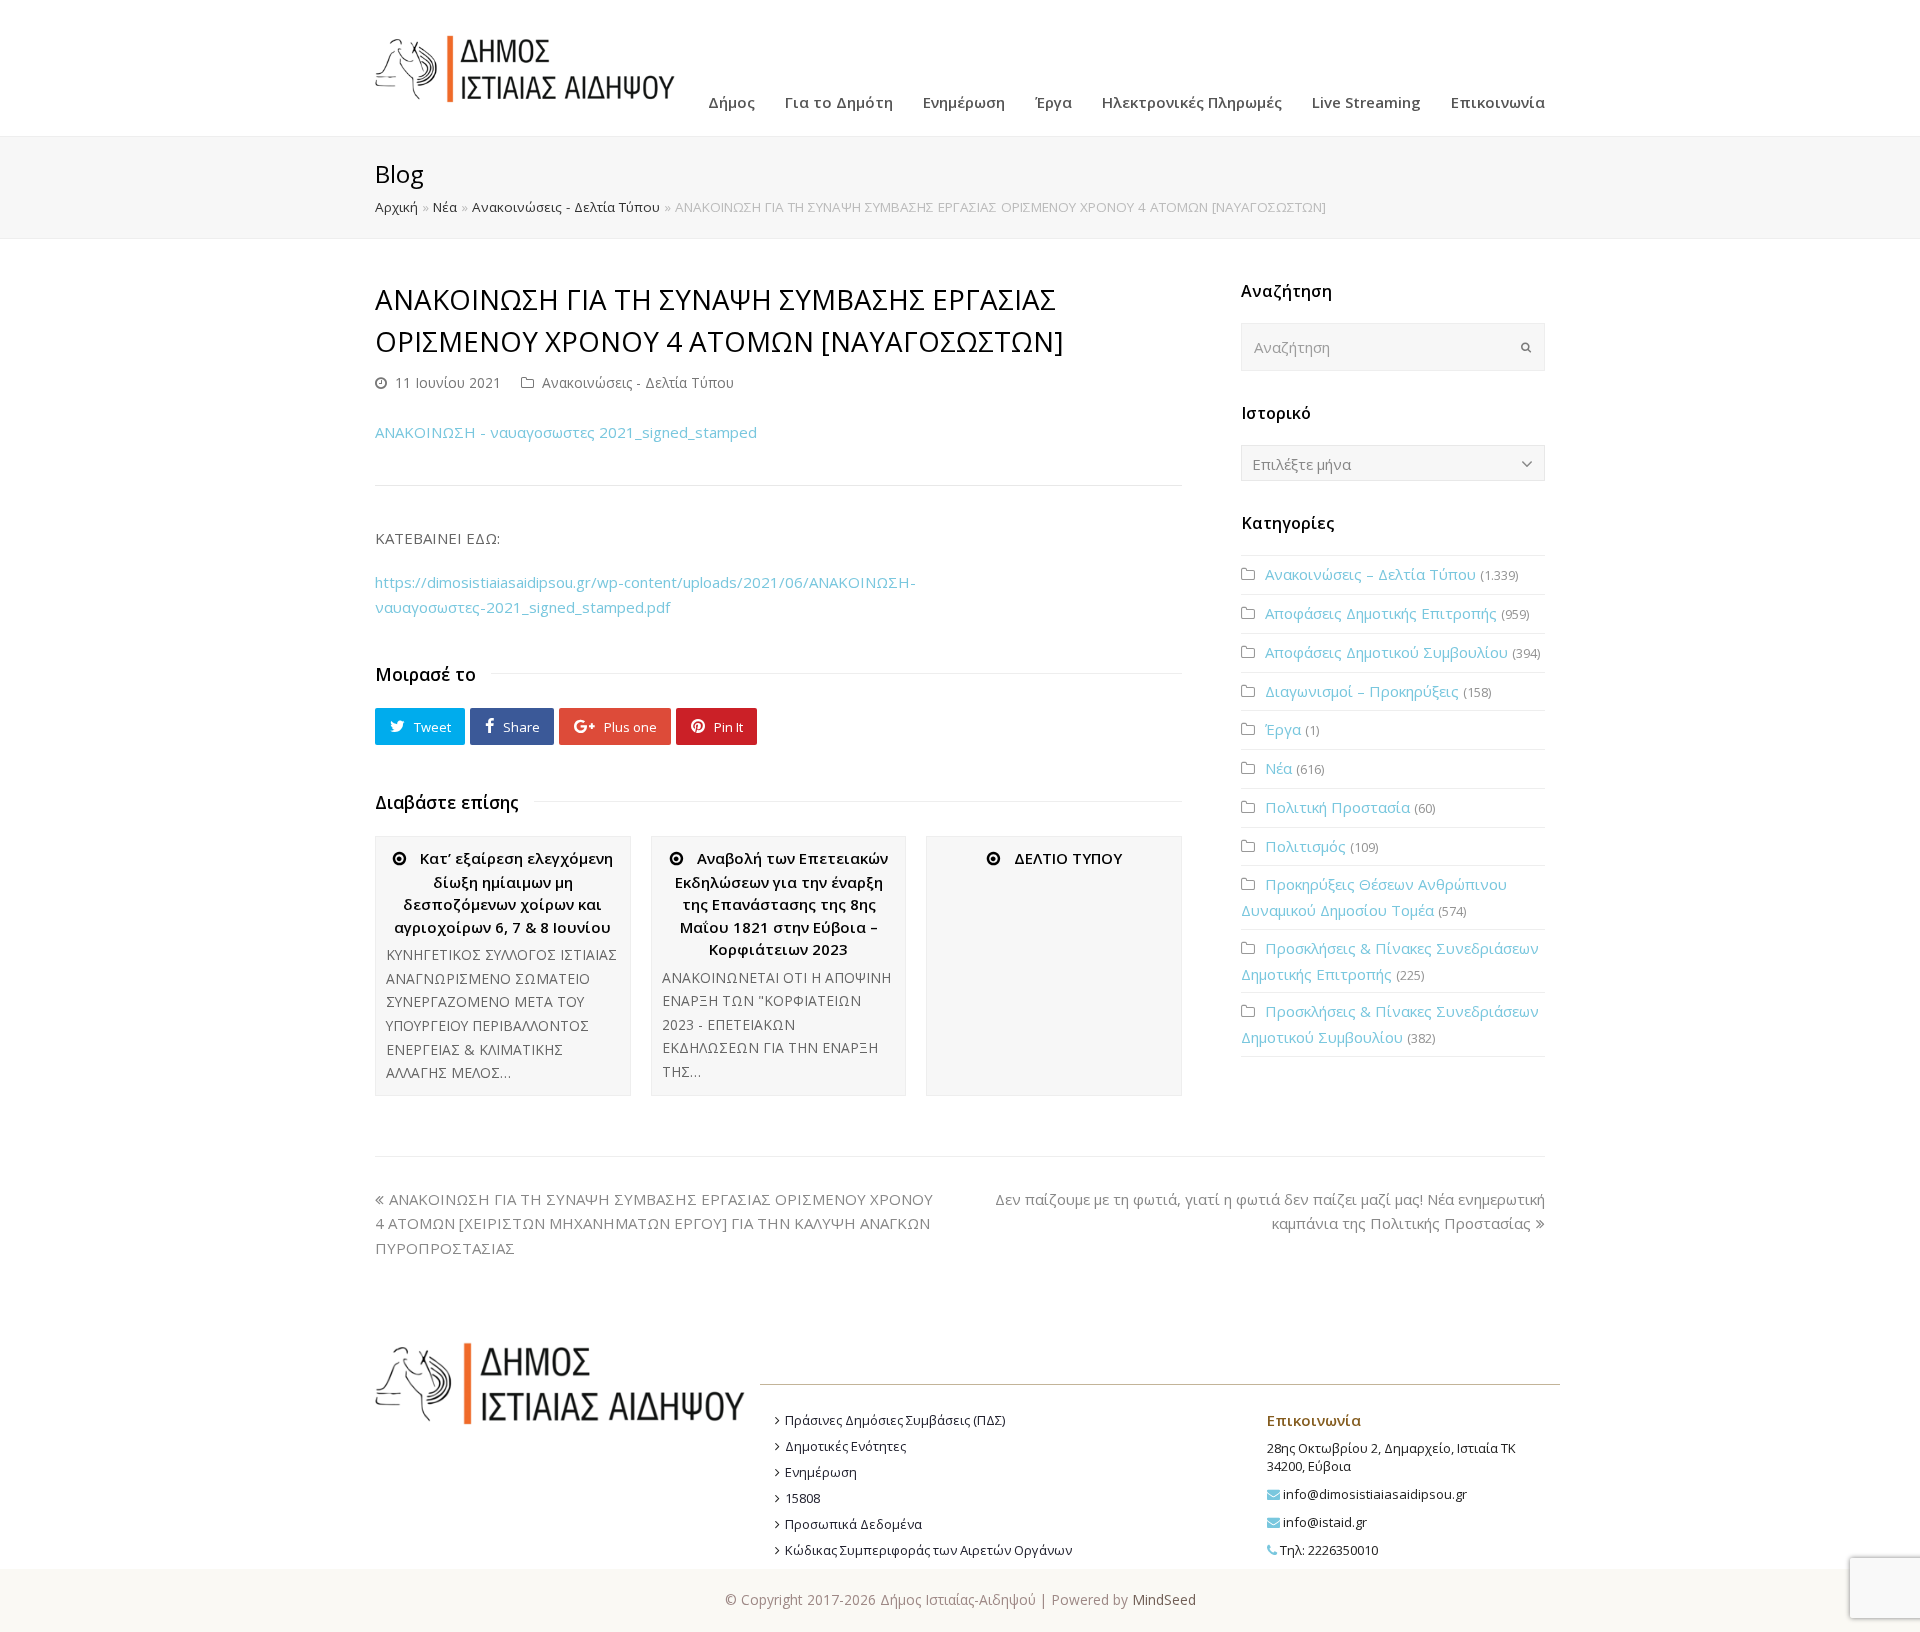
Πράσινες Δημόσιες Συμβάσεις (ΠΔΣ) (895, 1420)
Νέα (445, 207)
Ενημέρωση (821, 1472)
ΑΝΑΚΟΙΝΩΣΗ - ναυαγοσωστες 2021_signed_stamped (566, 432)
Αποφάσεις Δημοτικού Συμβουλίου (1386, 652)
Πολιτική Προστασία (1337, 807)
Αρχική (396, 207)
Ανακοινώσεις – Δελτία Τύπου (1370, 574)
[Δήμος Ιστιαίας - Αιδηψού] (525, 66)
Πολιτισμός (1305, 846)
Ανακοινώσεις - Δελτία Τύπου (566, 207)
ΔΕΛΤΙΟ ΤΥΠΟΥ (1068, 858)
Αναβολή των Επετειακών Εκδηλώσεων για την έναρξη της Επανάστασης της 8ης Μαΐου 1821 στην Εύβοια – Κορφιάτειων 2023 (781, 903)
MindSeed (1164, 1599)
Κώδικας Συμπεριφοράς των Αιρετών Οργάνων (928, 1550)
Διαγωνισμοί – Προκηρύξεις (1362, 691)
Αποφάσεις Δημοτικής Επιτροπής (1381, 613)
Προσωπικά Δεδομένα (853, 1524)
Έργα (1283, 729)
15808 (802, 1498)
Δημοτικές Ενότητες (845, 1446)
